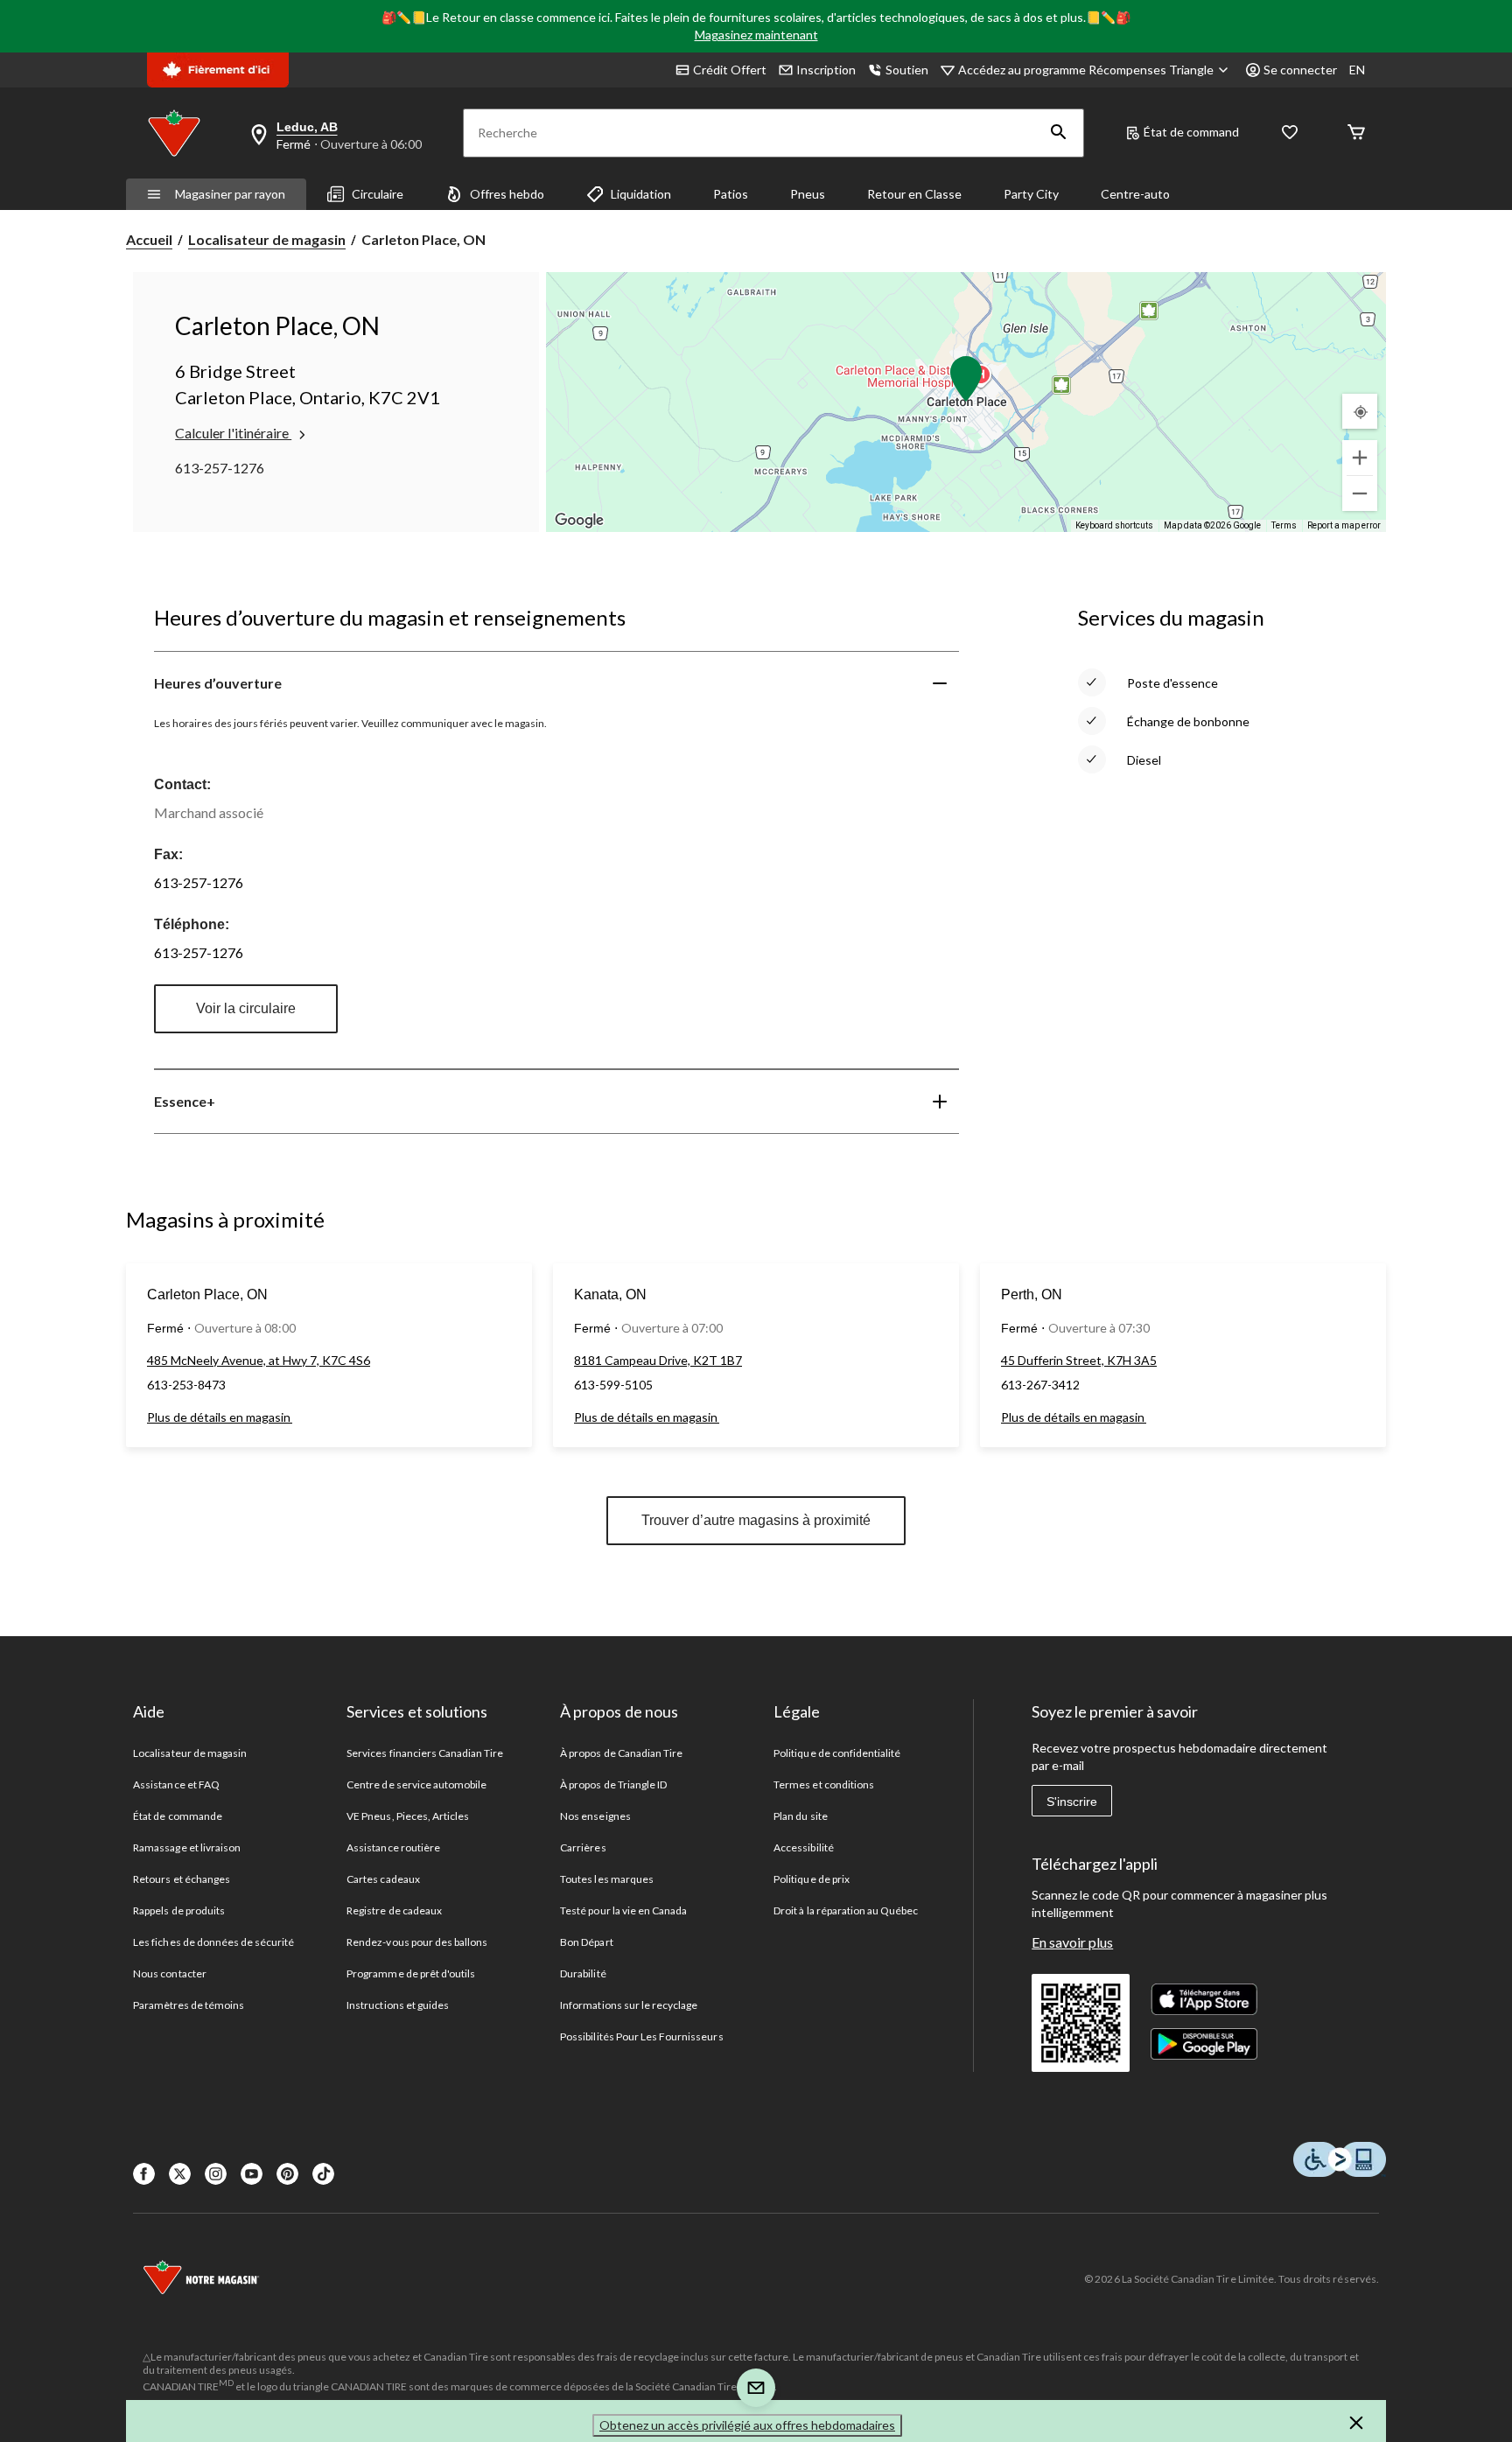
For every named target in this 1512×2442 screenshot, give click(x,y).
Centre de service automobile (416, 1784)
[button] (1059, 133)
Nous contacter (170, 1973)
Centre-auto (1135, 194)
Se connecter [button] (1300, 70)
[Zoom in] (1360, 458)
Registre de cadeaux (394, 1910)
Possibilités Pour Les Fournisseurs (641, 2036)
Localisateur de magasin (267, 239)
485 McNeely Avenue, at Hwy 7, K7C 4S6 (259, 1360)
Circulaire (378, 194)
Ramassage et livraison (187, 1847)
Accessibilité (804, 1847)
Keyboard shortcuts (1114, 525)
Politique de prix (812, 1879)
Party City (1031, 194)
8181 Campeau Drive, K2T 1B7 (658, 1360)
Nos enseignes (595, 1816)
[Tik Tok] (323, 2174)
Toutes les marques (607, 1879)
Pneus (808, 194)
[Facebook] (144, 2174)
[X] (180, 2174)
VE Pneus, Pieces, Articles (408, 1816)
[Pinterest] (287, 2174)
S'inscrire (1072, 1802)
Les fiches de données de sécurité (213, 1942)
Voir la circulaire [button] (246, 1008)
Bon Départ (586, 1942)
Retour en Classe (914, 194)
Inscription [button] (826, 70)
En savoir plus (1072, 1942)
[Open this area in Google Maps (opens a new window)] (579, 521)
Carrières (583, 1847)
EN (1357, 70)
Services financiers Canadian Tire (425, 1753)
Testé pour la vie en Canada (623, 1910)
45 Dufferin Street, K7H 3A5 (1079, 1360)
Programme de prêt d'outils (411, 1973)
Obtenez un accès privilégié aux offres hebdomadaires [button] (747, 2425)
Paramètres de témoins (189, 2005)
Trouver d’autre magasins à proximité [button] (756, 1520)
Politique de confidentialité (837, 1753)
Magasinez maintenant (756, 35)
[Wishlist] (1290, 133)
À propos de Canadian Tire (621, 1753)
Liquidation (641, 194)
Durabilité (583, 1973)
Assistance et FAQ (176, 1784)
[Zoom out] (1360, 493)
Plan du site (800, 1816)
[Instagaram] (216, 2174)
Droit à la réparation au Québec (846, 1910)
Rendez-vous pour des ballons (417, 1942)
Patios (731, 194)
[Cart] (1356, 133)
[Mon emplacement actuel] (1360, 411)
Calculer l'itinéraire (233, 433)
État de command (1191, 132)
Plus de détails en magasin (220, 1417)
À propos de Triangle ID (613, 1784)
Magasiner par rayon (230, 194)
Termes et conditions (824, 1784)
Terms (1284, 525)
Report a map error (1344, 525)
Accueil (149, 239)
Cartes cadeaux (383, 1879)
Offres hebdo (507, 194)
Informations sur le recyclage (629, 2005)
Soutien (907, 70)
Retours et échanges (182, 1879)
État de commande (178, 1816)
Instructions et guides (398, 2005)
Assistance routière (393, 1847)
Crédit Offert (730, 70)
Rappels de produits (179, 1910)
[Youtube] (252, 2174)
